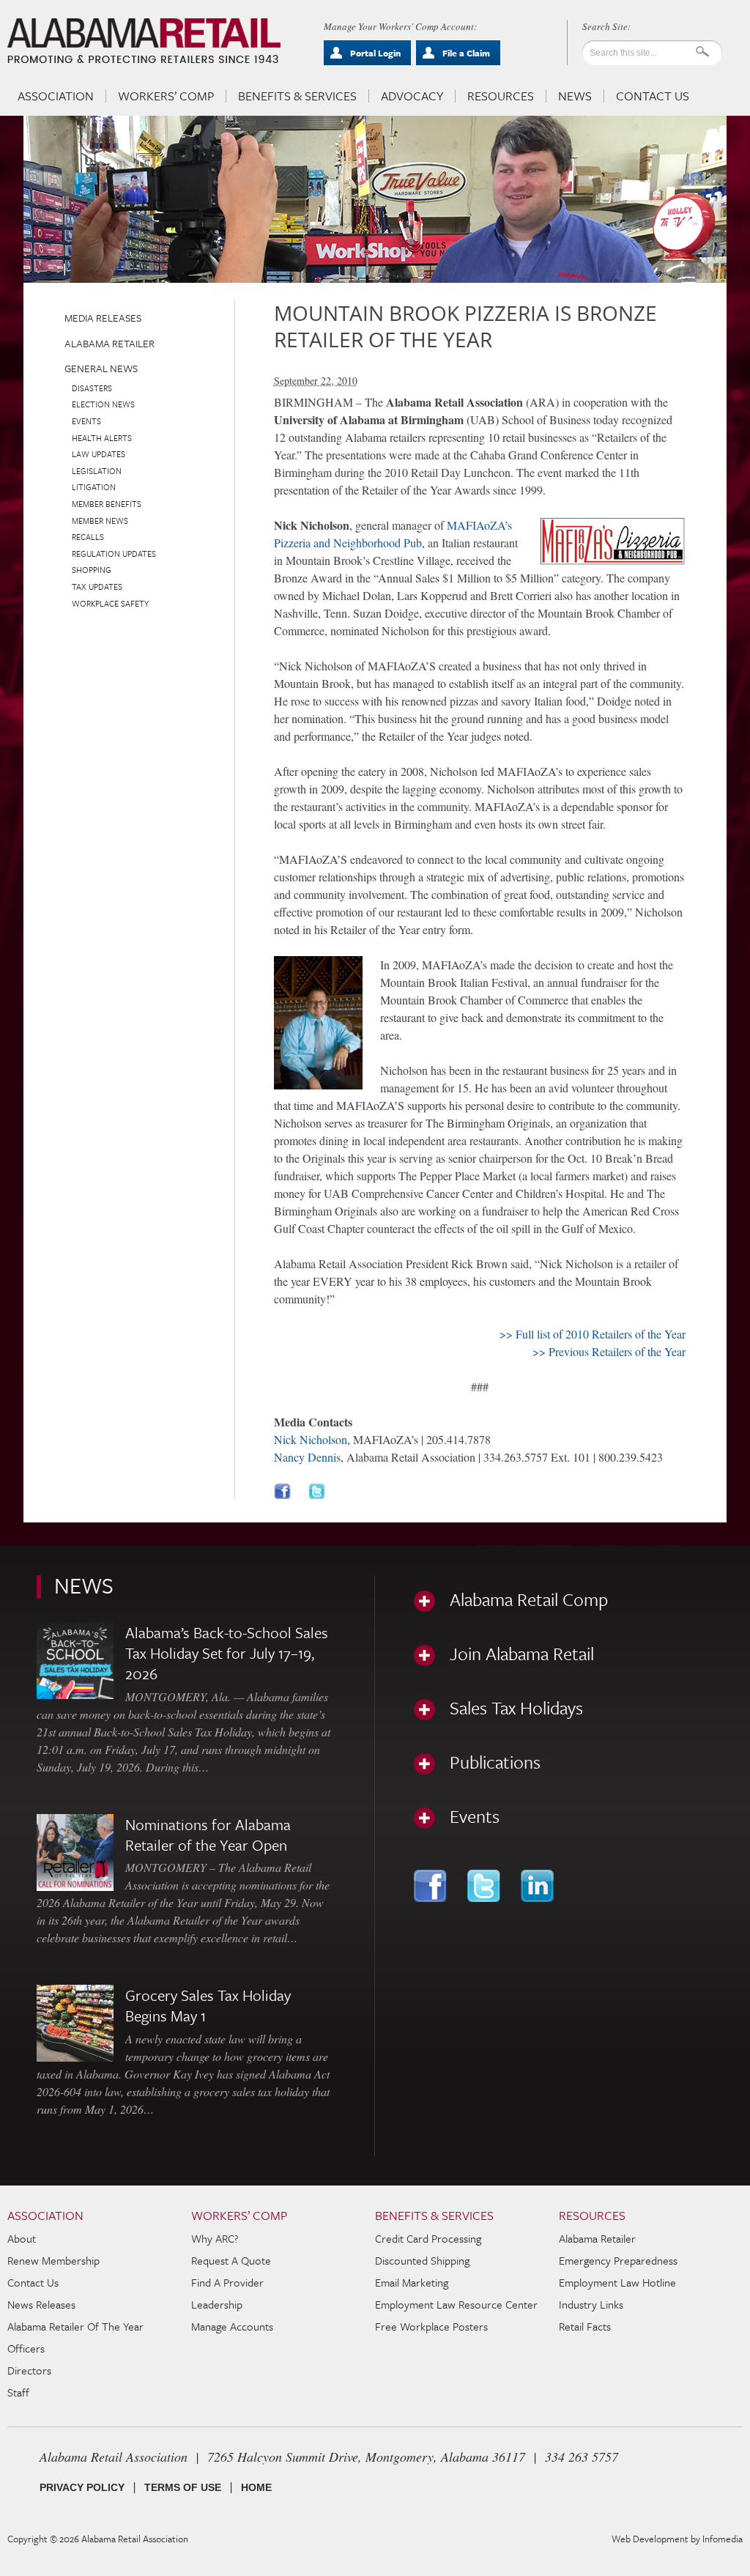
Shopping (92, 570)
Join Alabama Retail (522, 1654)
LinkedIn (539, 1886)
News (575, 96)
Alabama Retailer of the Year (75, 2326)
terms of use (183, 2487)
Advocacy (412, 96)
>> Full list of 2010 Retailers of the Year (593, 1334)
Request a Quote (231, 2260)
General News (101, 368)
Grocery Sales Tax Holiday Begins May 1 (208, 2005)
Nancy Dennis (307, 1457)
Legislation (97, 471)
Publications (495, 1762)
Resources (501, 96)
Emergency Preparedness (618, 2260)
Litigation (94, 487)
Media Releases (103, 318)
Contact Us (653, 96)
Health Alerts (102, 438)
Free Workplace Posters (431, 2326)
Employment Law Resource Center (456, 2304)
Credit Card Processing (428, 2238)
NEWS (84, 1585)
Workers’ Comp (166, 96)
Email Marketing (412, 2282)
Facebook (432, 1886)
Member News (100, 521)
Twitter (485, 1886)
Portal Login (375, 53)
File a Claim (466, 53)
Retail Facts (585, 2326)
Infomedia (723, 2539)
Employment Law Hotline (617, 2282)
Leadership (217, 2304)
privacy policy (82, 2487)
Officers (26, 2348)
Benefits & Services (297, 96)
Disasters (92, 388)
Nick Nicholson (311, 1439)
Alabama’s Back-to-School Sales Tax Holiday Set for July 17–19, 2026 (227, 1653)
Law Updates (99, 454)
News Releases (41, 2304)
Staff (18, 2392)
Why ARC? (215, 2238)
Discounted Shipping (422, 2260)
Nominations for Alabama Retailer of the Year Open (208, 1835)
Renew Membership (53, 2260)
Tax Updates (97, 586)
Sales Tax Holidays (516, 1708)
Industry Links (591, 2304)
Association (56, 96)
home (256, 2487)
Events (86, 421)
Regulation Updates (114, 554)
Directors (29, 2370)
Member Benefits (107, 504)
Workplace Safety (110, 603)
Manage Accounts (232, 2326)
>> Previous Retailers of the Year (609, 1351)
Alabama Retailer (109, 343)
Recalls (88, 537)
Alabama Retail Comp (529, 1599)
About (22, 2238)
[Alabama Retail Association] (145, 41)
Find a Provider (227, 2282)
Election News (103, 404)
